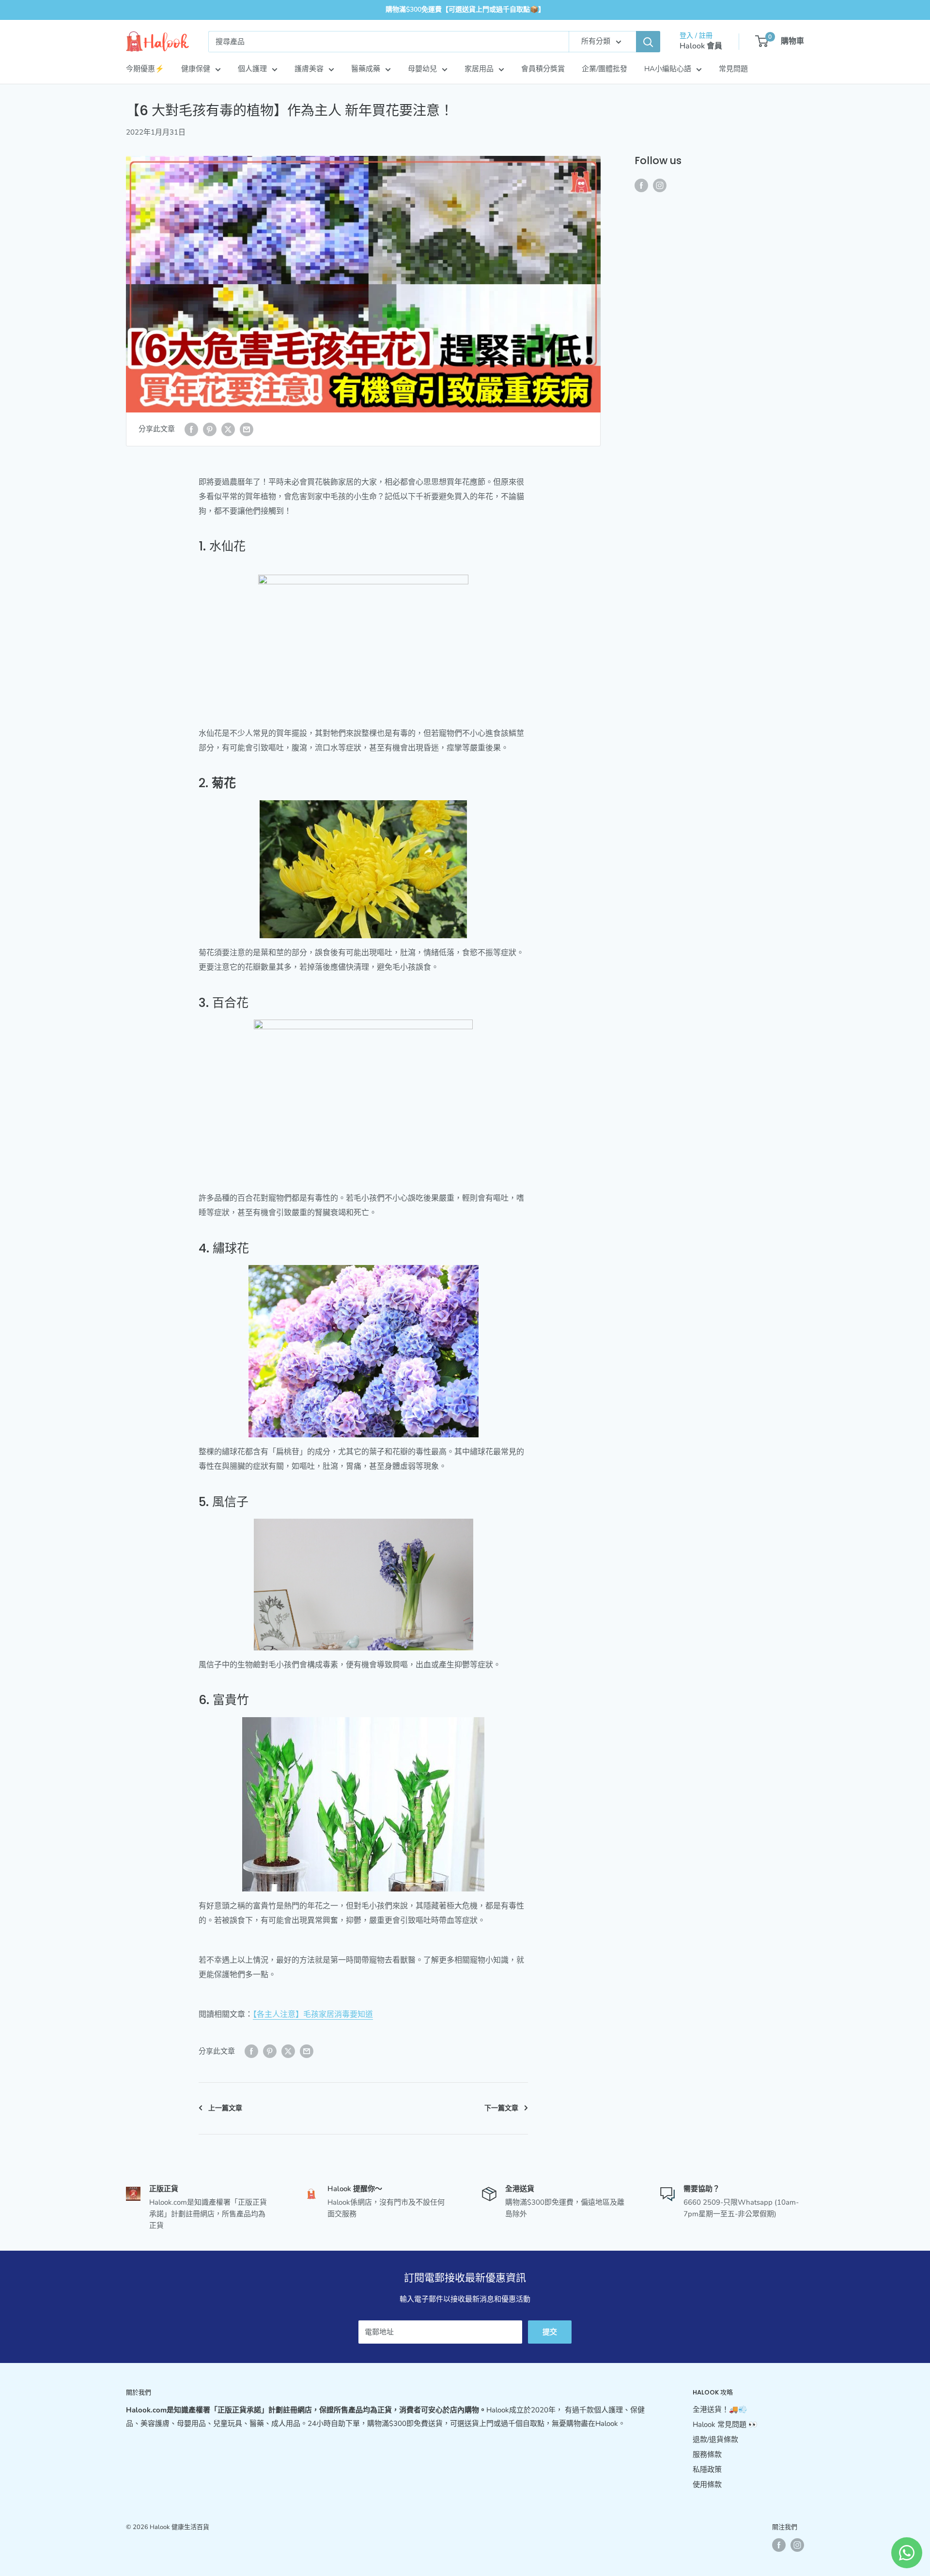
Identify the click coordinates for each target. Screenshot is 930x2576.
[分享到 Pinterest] (210, 429)
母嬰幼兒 (422, 69)
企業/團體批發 (604, 69)
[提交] (648, 42)
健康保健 (196, 69)
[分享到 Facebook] (191, 429)
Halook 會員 (701, 46)
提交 (550, 2332)
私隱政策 (707, 2469)
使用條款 (707, 2485)
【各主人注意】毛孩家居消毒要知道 (313, 2014)
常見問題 (733, 69)
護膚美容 (309, 69)
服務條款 (707, 2454)
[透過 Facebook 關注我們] (641, 185)
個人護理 (252, 69)
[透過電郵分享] (247, 429)
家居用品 (479, 69)
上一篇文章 (225, 2108)
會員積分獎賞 (543, 69)
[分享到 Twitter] (228, 429)
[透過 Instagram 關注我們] (660, 185)
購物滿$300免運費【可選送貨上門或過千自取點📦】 (465, 9)
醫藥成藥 (366, 69)
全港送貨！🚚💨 (720, 2409)
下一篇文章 (501, 2108)
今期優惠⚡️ (145, 69)
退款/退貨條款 (715, 2439)
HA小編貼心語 (668, 69)
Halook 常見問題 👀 (725, 2424)
